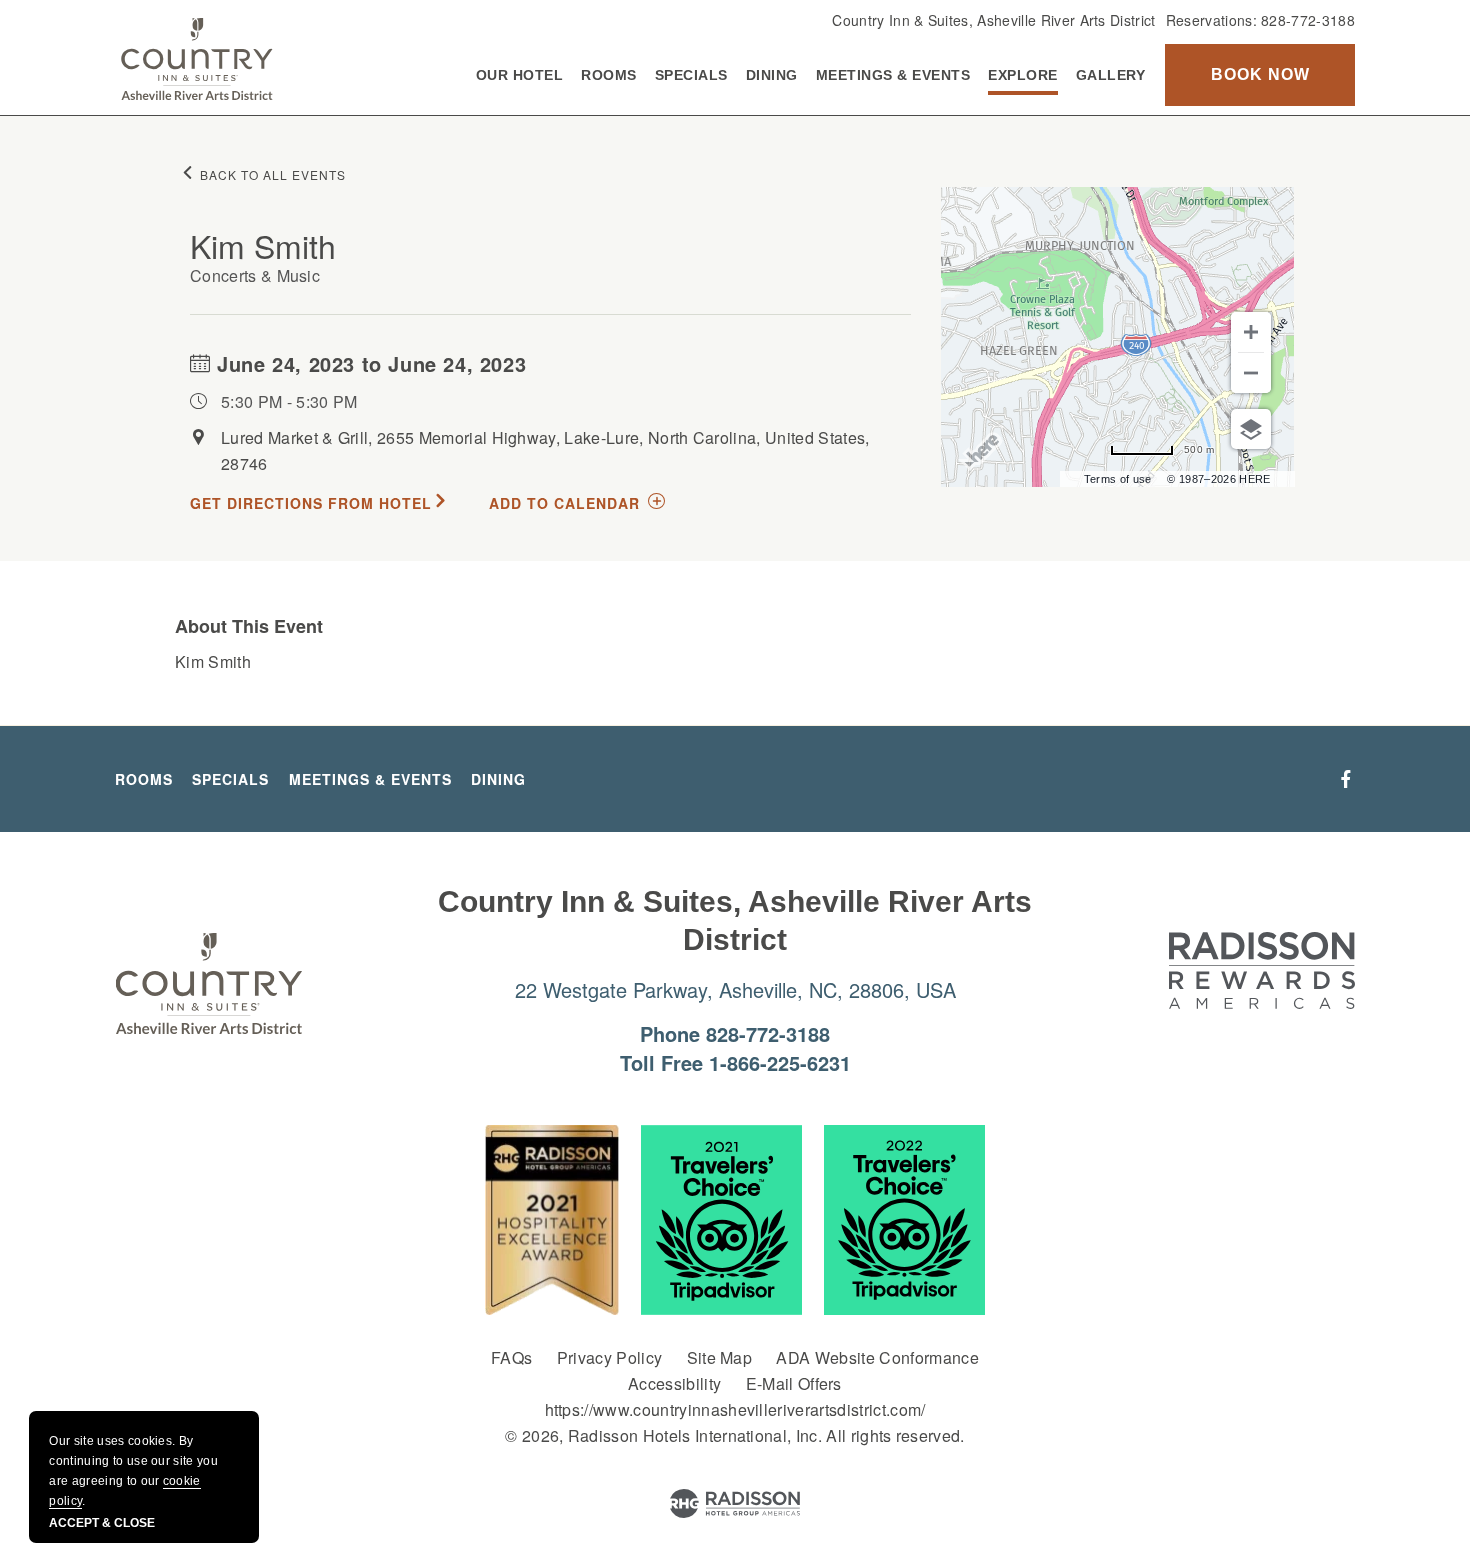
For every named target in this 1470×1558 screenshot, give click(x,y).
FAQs (511, 1357)
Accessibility (674, 1383)
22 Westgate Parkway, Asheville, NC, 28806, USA (735, 989)
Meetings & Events (893, 75)
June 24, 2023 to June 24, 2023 (369, 363)
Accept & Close (102, 1523)
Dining (772, 75)
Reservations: (1260, 20)
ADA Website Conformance (877, 1357)
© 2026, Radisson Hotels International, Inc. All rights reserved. (734, 1435)
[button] (1260, 75)
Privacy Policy (609, 1357)
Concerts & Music (255, 275)
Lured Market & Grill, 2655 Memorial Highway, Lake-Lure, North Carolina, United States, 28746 (545, 450)
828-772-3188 (1308, 20)
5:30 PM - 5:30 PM (289, 401)
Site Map (720, 1357)
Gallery (1111, 75)
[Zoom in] (1251, 332)
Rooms (609, 75)
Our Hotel (520, 75)
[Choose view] (1251, 429)
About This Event (249, 626)
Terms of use (1118, 479)
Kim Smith (263, 245)
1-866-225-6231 (780, 1062)
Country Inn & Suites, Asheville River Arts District (993, 20)
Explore (1023, 75)
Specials (691, 75)
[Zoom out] (1251, 373)
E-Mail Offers (794, 1383)
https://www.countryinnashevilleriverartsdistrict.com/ (735, 1409)
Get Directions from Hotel (311, 503)
